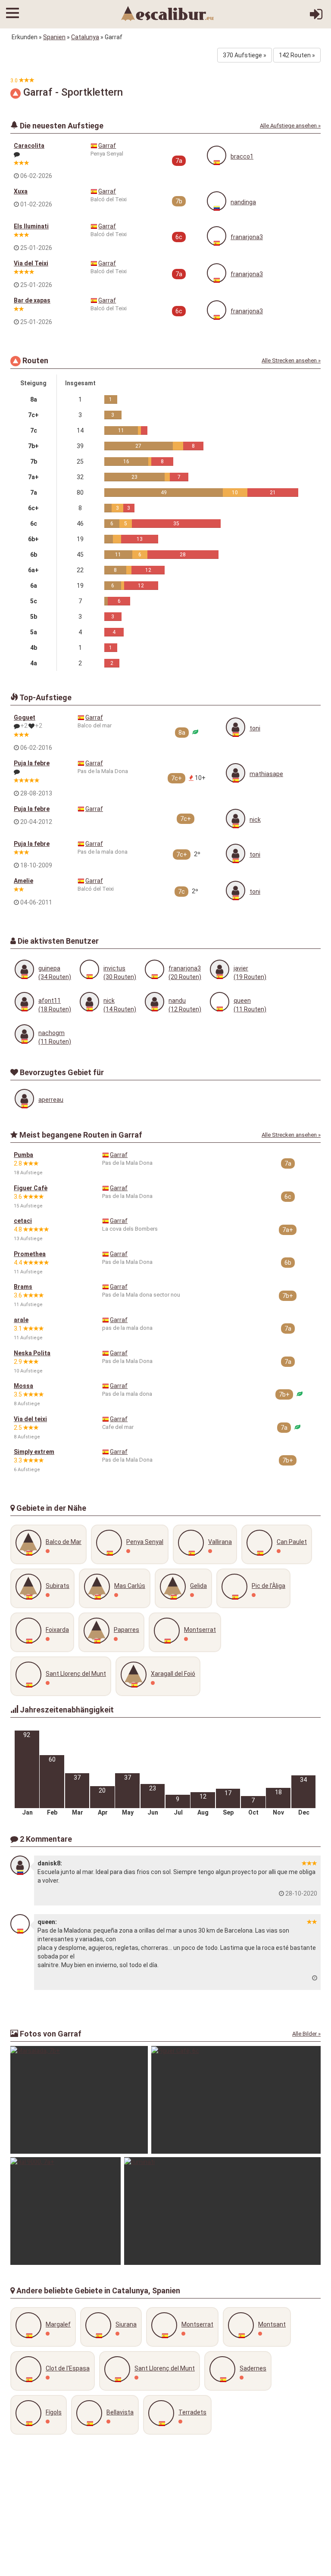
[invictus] (89, 969)
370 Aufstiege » (245, 55)
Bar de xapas (32, 300)
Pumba (23, 1155)
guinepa (49, 968)
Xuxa (21, 191)
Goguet (25, 717)
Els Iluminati (31, 226)
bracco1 (242, 156)
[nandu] (155, 1002)
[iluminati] (222, 2211)
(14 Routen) (120, 1009)
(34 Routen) (55, 977)
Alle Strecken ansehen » (291, 360)
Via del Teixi (31, 263)
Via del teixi (30, 1419)
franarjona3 (247, 237)
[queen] (220, 1002)
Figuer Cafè (31, 1188)
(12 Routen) (185, 1009)
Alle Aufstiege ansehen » (290, 126)
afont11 (50, 1001)
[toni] (236, 727)
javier (241, 968)
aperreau (51, 1100)
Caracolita (29, 146)
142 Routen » (297, 55)
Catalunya (85, 37)
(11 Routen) (250, 1009)
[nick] (236, 819)
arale (21, 1320)
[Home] (168, 13)
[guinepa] (24, 969)
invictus (114, 968)
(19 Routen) (250, 977)
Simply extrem (34, 1452)
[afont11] (24, 1002)
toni (255, 728)
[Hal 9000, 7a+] (66, 2211)
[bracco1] (217, 155)
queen (242, 1001)
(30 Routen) (120, 977)
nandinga (243, 202)
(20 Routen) (185, 977)
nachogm (52, 1033)
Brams (23, 1287)
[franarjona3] (217, 236)
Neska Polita (32, 1353)
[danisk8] (20, 1865)
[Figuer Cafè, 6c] (236, 2100)
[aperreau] (24, 1099)
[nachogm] (24, 1034)
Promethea (30, 1254)
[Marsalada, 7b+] (79, 2100)
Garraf (107, 146)
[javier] (220, 969)
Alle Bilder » (306, 2034)
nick (255, 820)
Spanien (54, 37)
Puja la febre (32, 763)
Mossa (23, 1386)
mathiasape (266, 774)
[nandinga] (217, 201)
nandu (177, 1001)
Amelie (23, 881)
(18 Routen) (55, 1009)
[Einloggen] (316, 17)
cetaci (23, 1221)
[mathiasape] (236, 773)
